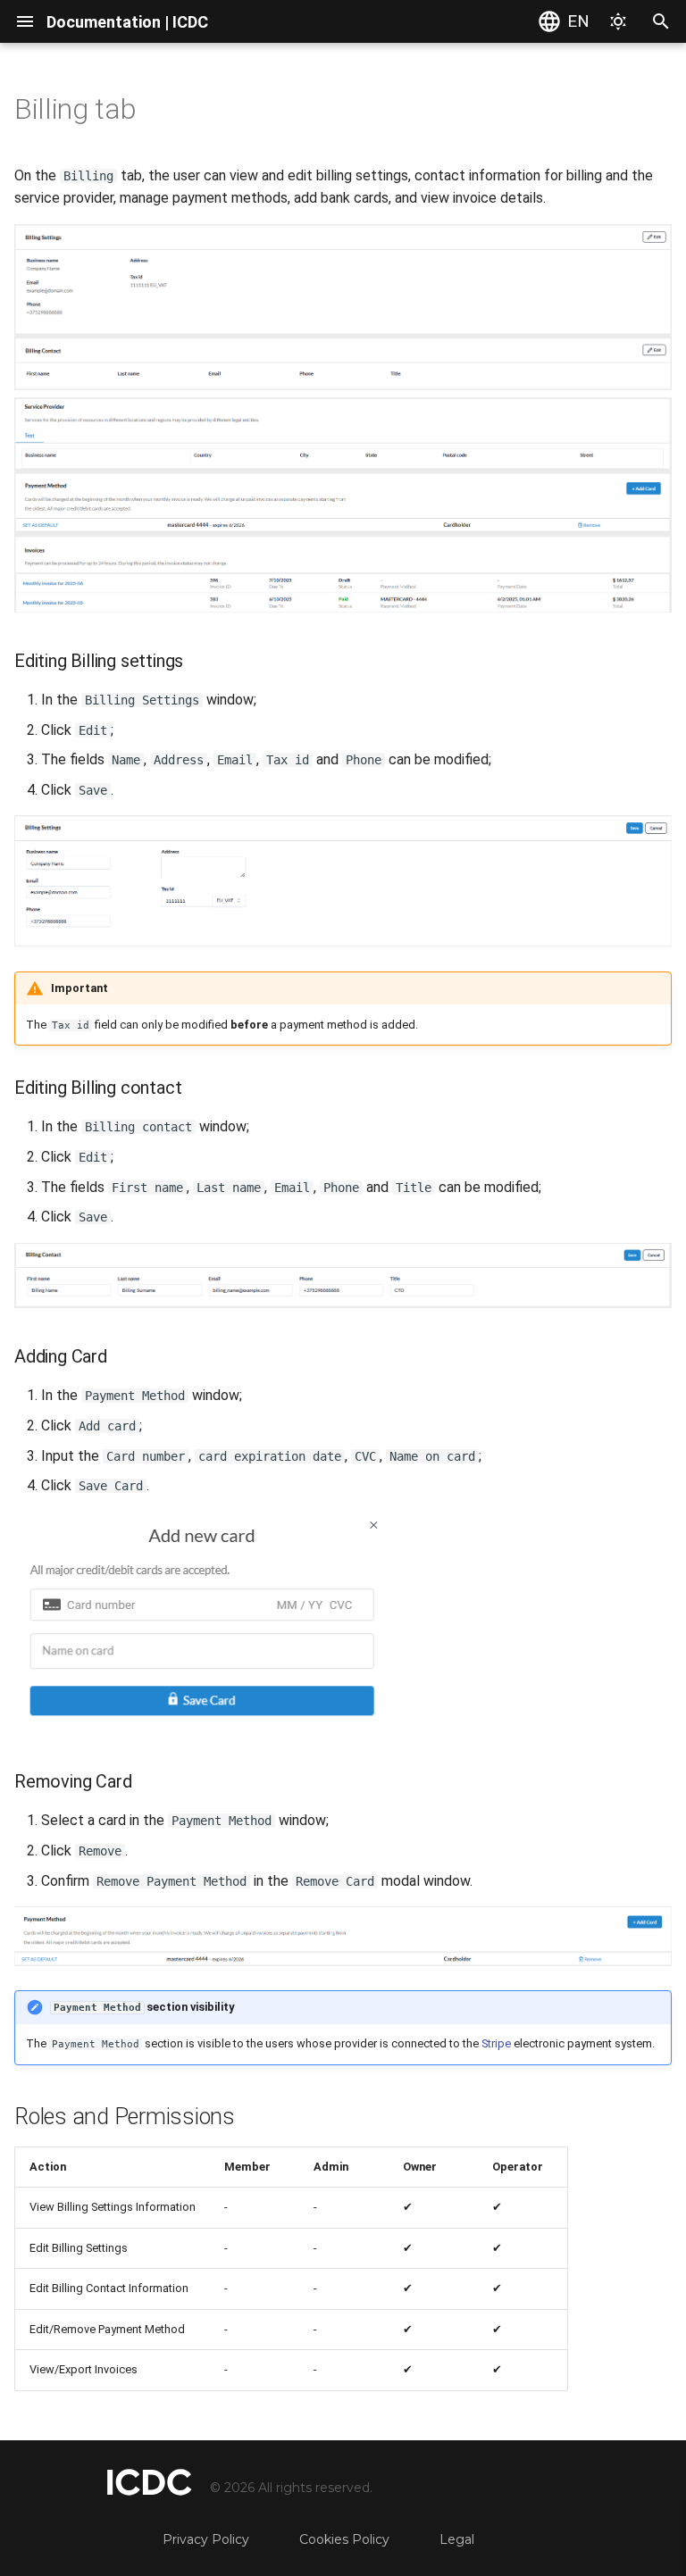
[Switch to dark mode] (618, 21)
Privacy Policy (206, 2539)
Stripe (496, 2043)
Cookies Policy (344, 2539)
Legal (457, 2539)
